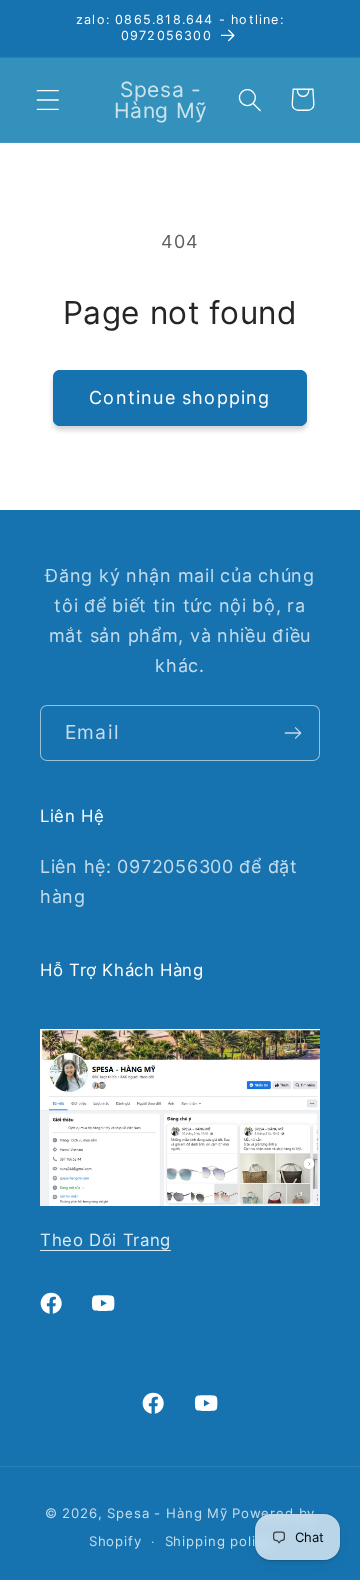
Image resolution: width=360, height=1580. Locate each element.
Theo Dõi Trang (105, 1240)
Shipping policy (218, 1541)
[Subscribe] (292, 733)
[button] (48, 99)
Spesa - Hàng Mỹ (167, 1513)
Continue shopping (179, 397)
